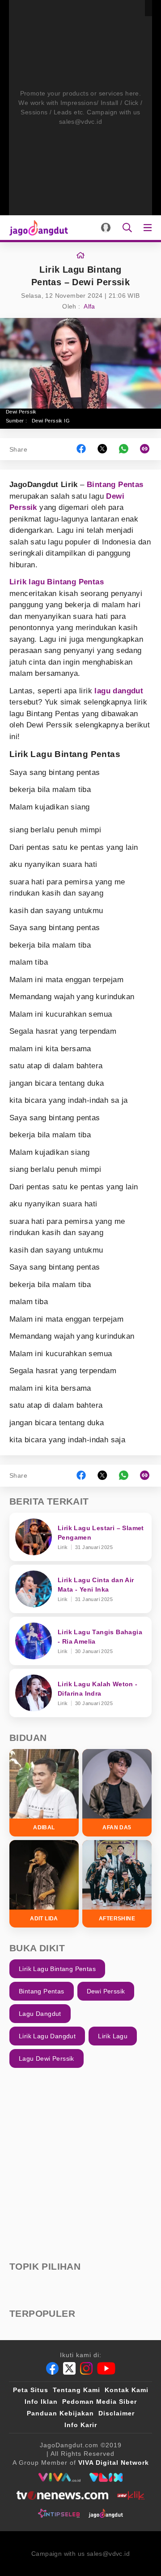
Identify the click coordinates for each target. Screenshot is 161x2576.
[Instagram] (86, 2368)
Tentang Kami (76, 2390)
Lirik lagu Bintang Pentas (57, 582)
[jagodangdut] (106, 2513)
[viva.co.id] (59, 2477)
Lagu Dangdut (40, 2014)
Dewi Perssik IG (51, 421)
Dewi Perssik (106, 1991)
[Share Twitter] (102, 449)
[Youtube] (106, 2368)
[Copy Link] (148, 449)
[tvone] (62, 2495)
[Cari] (127, 228)
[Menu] (149, 228)
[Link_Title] (80, 256)
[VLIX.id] (106, 2477)
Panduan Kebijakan (60, 2413)
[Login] (106, 228)
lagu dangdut (119, 691)
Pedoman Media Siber (100, 2402)
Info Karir (81, 2425)
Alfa (89, 306)
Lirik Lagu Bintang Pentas (57, 1969)
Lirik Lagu (113, 2036)
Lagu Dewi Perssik (47, 2058)
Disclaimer (117, 2413)
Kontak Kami (127, 2390)
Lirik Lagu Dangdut (47, 2036)
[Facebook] (52, 2368)
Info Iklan (41, 2402)
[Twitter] (69, 2368)
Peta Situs (31, 2390)
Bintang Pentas (115, 485)
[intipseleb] (59, 2513)
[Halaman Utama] (37, 228)
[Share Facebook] (81, 449)
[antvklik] (131, 2495)
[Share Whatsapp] (124, 449)
